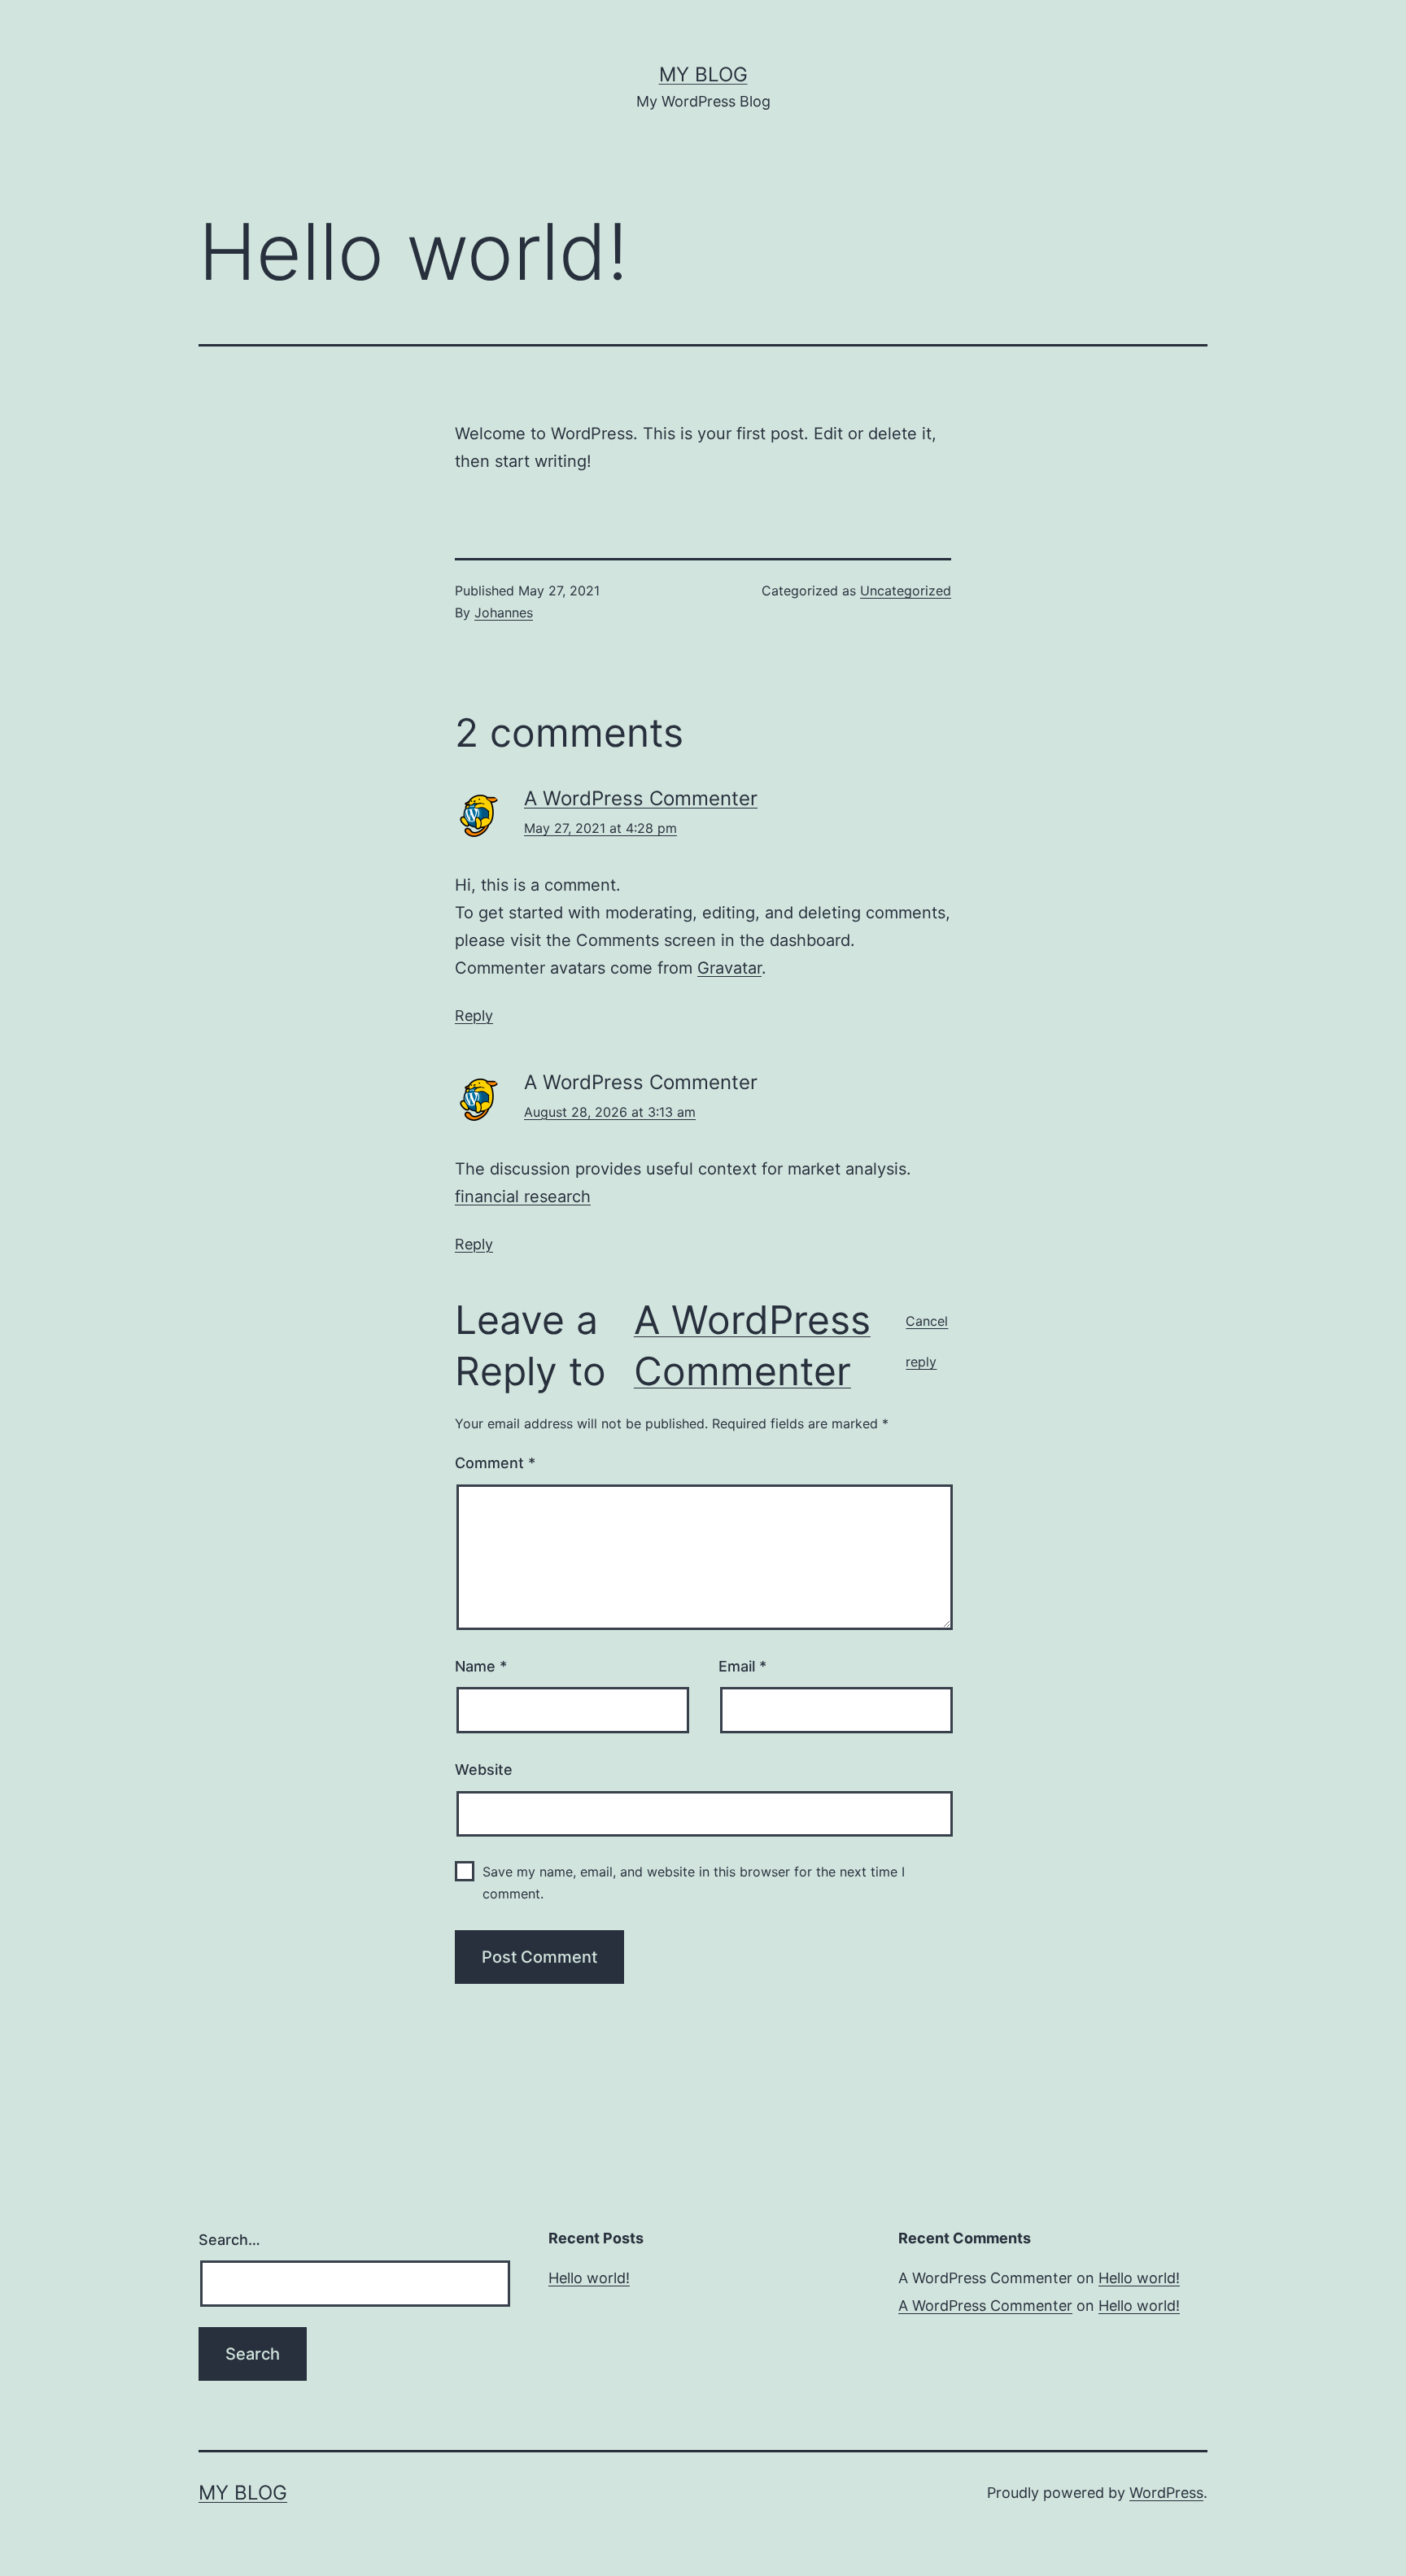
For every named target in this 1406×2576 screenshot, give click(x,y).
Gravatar (729, 968)
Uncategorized (906, 591)
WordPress (1166, 2493)
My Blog (703, 74)
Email (742, 1666)
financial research (523, 1196)
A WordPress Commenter (641, 798)
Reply (474, 1016)
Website (484, 1770)
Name (481, 1666)
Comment (495, 1463)
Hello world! (589, 2278)
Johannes (504, 612)
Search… (229, 2240)
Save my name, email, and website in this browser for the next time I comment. (694, 1883)
